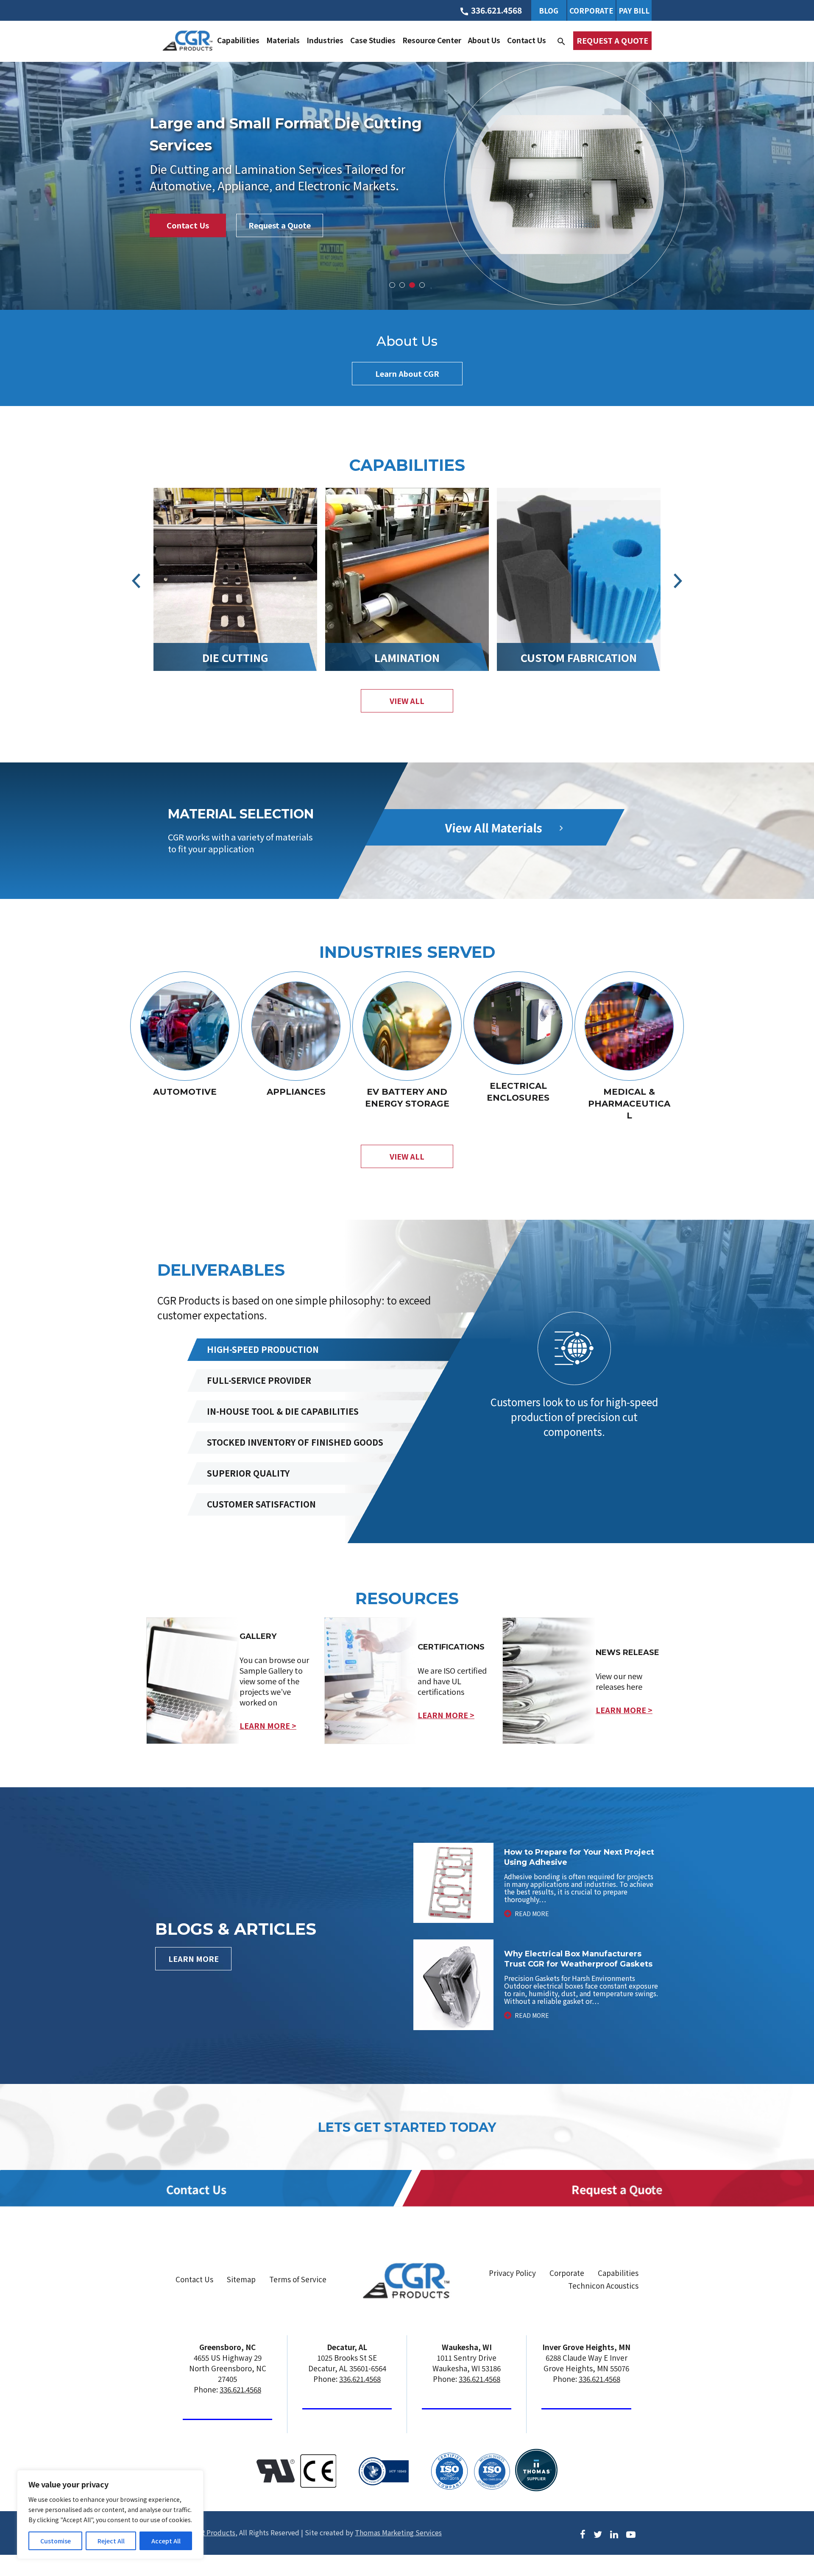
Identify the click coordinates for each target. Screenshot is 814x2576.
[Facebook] (583, 2533)
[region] (110, 2515)
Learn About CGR (407, 373)
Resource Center (432, 40)
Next (678, 581)
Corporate (591, 10)
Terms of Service (298, 2279)
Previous (136, 581)
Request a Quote (612, 40)
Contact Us (527, 40)
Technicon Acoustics (603, 2285)
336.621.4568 (240, 2389)
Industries (325, 40)
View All (407, 1156)
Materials (283, 40)
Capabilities (238, 40)
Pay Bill (634, 10)
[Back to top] (785, 2537)
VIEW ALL (407, 701)
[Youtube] (631, 2533)
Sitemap (241, 2279)
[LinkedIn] (614, 2533)
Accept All (166, 2541)
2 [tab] (402, 285)
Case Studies (373, 40)
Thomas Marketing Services (398, 2532)
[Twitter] (598, 2533)
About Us (484, 40)
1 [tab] (392, 285)
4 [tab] (422, 285)
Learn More (194, 1958)
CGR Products (214, 2532)
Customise (56, 2541)
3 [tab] (412, 285)
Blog (549, 10)
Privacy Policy (512, 2273)
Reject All (111, 2541)
